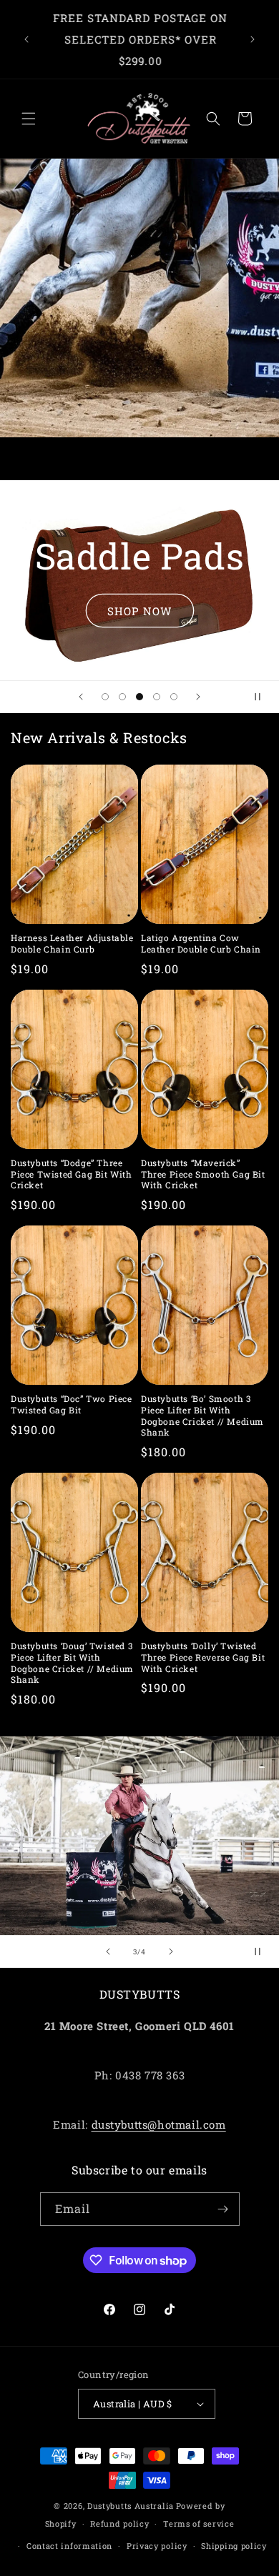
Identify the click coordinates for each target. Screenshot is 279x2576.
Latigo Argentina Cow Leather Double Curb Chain (201, 944)
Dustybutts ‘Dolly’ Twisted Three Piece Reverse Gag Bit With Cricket (203, 1657)
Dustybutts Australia (131, 2506)
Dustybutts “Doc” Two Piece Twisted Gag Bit (72, 1404)
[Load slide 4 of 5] (157, 697)
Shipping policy (234, 2546)
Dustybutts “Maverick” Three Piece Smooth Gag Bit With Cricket (203, 1174)
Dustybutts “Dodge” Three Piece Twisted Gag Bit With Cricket (72, 1174)
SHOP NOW (140, 610)
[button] (29, 119)
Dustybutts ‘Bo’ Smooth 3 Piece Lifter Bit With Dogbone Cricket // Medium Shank (202, 1416)
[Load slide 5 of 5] (174, 697)
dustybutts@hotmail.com (159, 2124)
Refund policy (119, 2523)
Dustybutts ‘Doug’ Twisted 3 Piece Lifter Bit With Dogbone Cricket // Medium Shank (72, 1663)
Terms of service (199, 2523)
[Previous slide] (81, 697)
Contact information (69, 2546)
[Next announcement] (253, 39)
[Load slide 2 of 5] (122, 697)
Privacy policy (157, 2546)
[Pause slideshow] (263, 697)
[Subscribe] (223, 2209)
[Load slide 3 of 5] (139, 697)
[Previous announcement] (26, 39)
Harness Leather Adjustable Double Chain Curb (72, 944)
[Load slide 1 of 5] (105, 697)
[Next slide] (198, 697)
